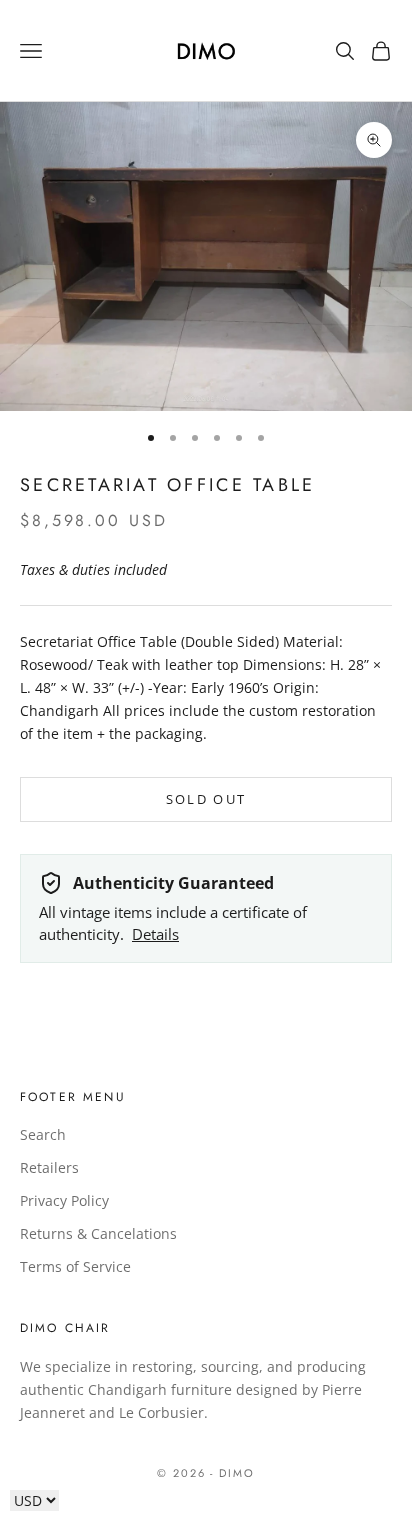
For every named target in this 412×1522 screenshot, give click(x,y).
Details (155, 934)
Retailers (49, 1167)
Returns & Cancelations (98, 1233)
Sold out (206, 799)
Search (43, 1134)
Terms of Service (75, 1266)
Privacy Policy (64, 1200)
